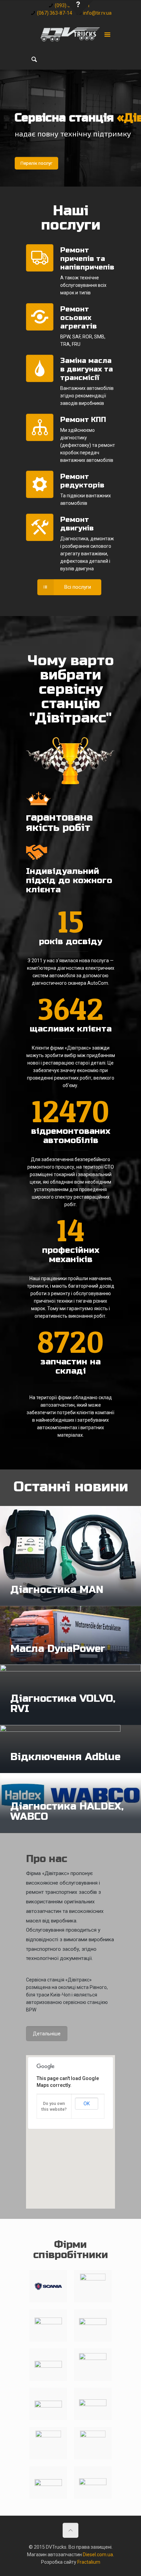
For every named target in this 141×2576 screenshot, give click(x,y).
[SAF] (93, 2404)
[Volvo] (93, 2286)
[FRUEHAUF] (48, 2482)
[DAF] (48, 2365)
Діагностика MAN (57, 1590)
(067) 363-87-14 (55, 13)
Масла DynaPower (58, 1649)
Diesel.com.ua (98, 2555)
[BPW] (48, 2443)
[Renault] (93, 2365)
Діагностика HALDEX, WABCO (67, 1811)
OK (87, 2104)
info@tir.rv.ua (97, 13)
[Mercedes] (48, 2325)
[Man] (93, 2325)
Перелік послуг (36, 163)
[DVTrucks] (70, 34)
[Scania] (48, 2286)
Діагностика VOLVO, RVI (63, 1703)
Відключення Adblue (65, 1757)
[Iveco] (48, 2404)
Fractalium (89, 2562)
